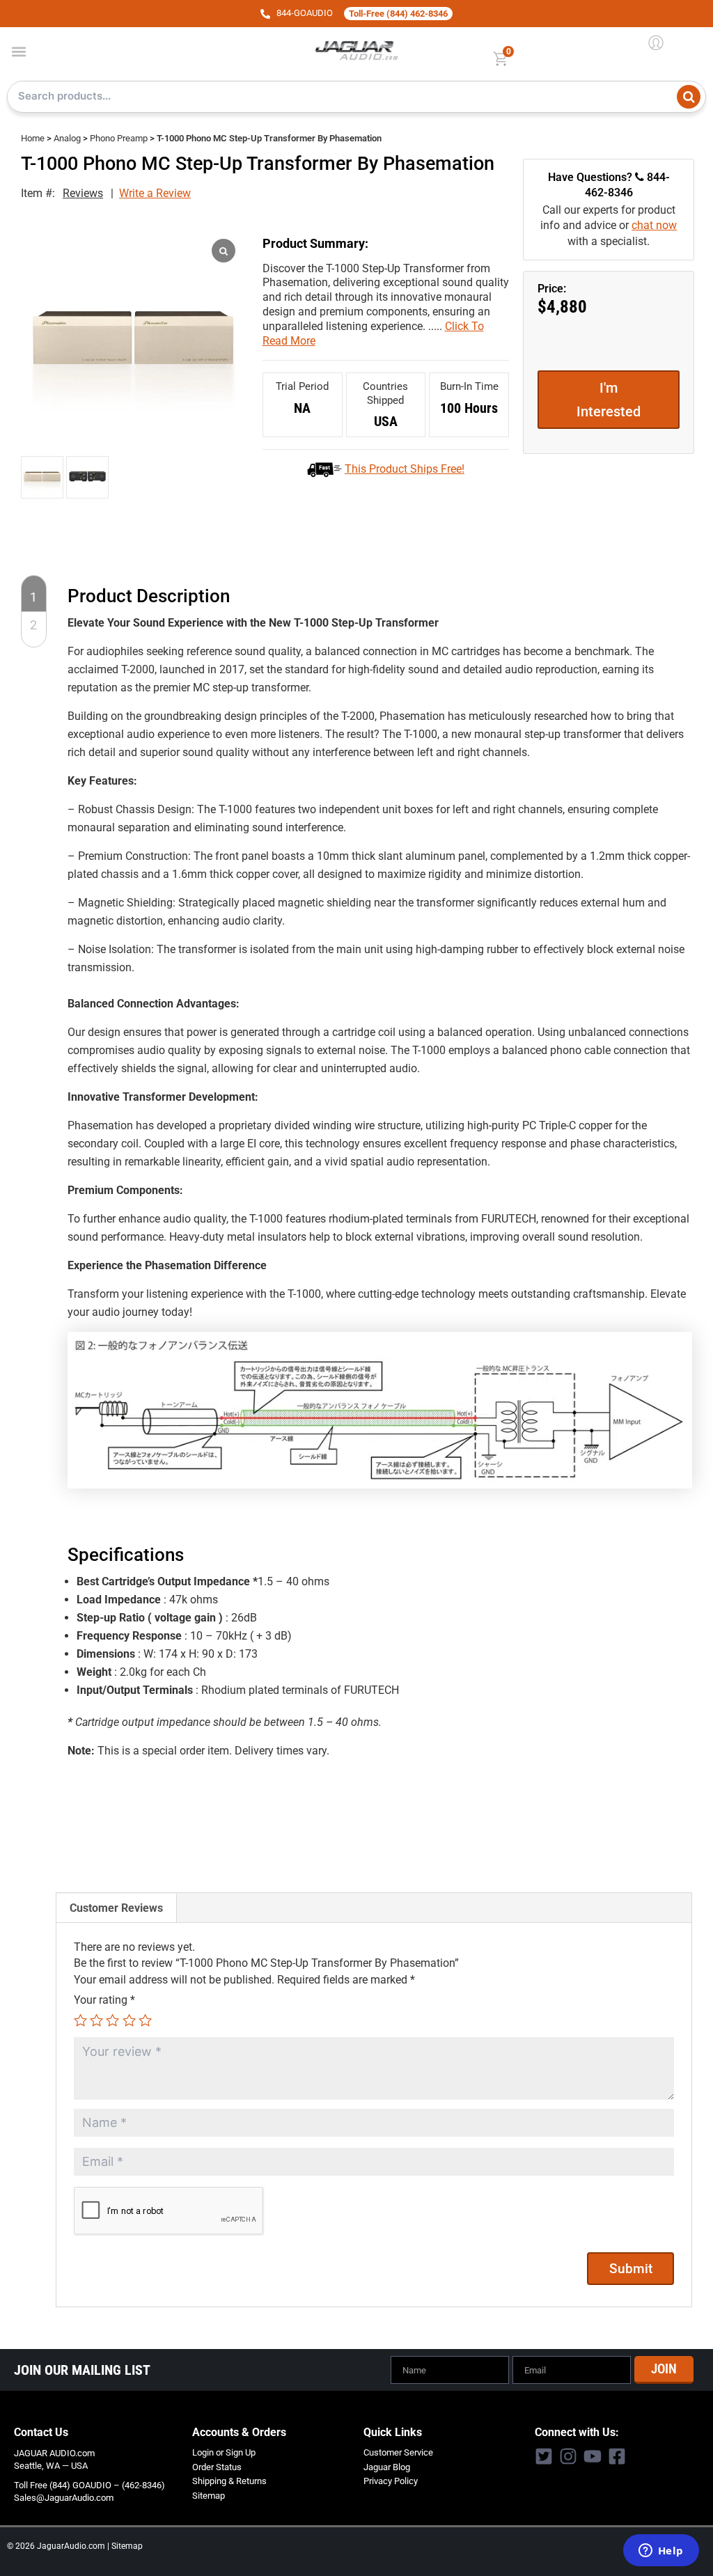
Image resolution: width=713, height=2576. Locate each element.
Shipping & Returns (229, 2481)
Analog (67, 138)
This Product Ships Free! (405, 469)
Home (33, 138)
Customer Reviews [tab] (116, 1908)
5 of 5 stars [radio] (145, 2020)
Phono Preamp (119, 138)
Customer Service (398, 2452)
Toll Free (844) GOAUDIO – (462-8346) (89, 2485)
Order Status (217, 2467)
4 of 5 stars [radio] (129, 2020)
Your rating (104, 2000)
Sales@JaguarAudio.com (64, 2498)
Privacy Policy (391, 2481)
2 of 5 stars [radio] (96, 2020)
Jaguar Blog (387, 2467)
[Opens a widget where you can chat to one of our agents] (661, 2552)
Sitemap (209, 2496)
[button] (18, 51)
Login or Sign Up (224, 2452)
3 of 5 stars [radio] (112, 2020)
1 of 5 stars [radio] (80, 2020)
